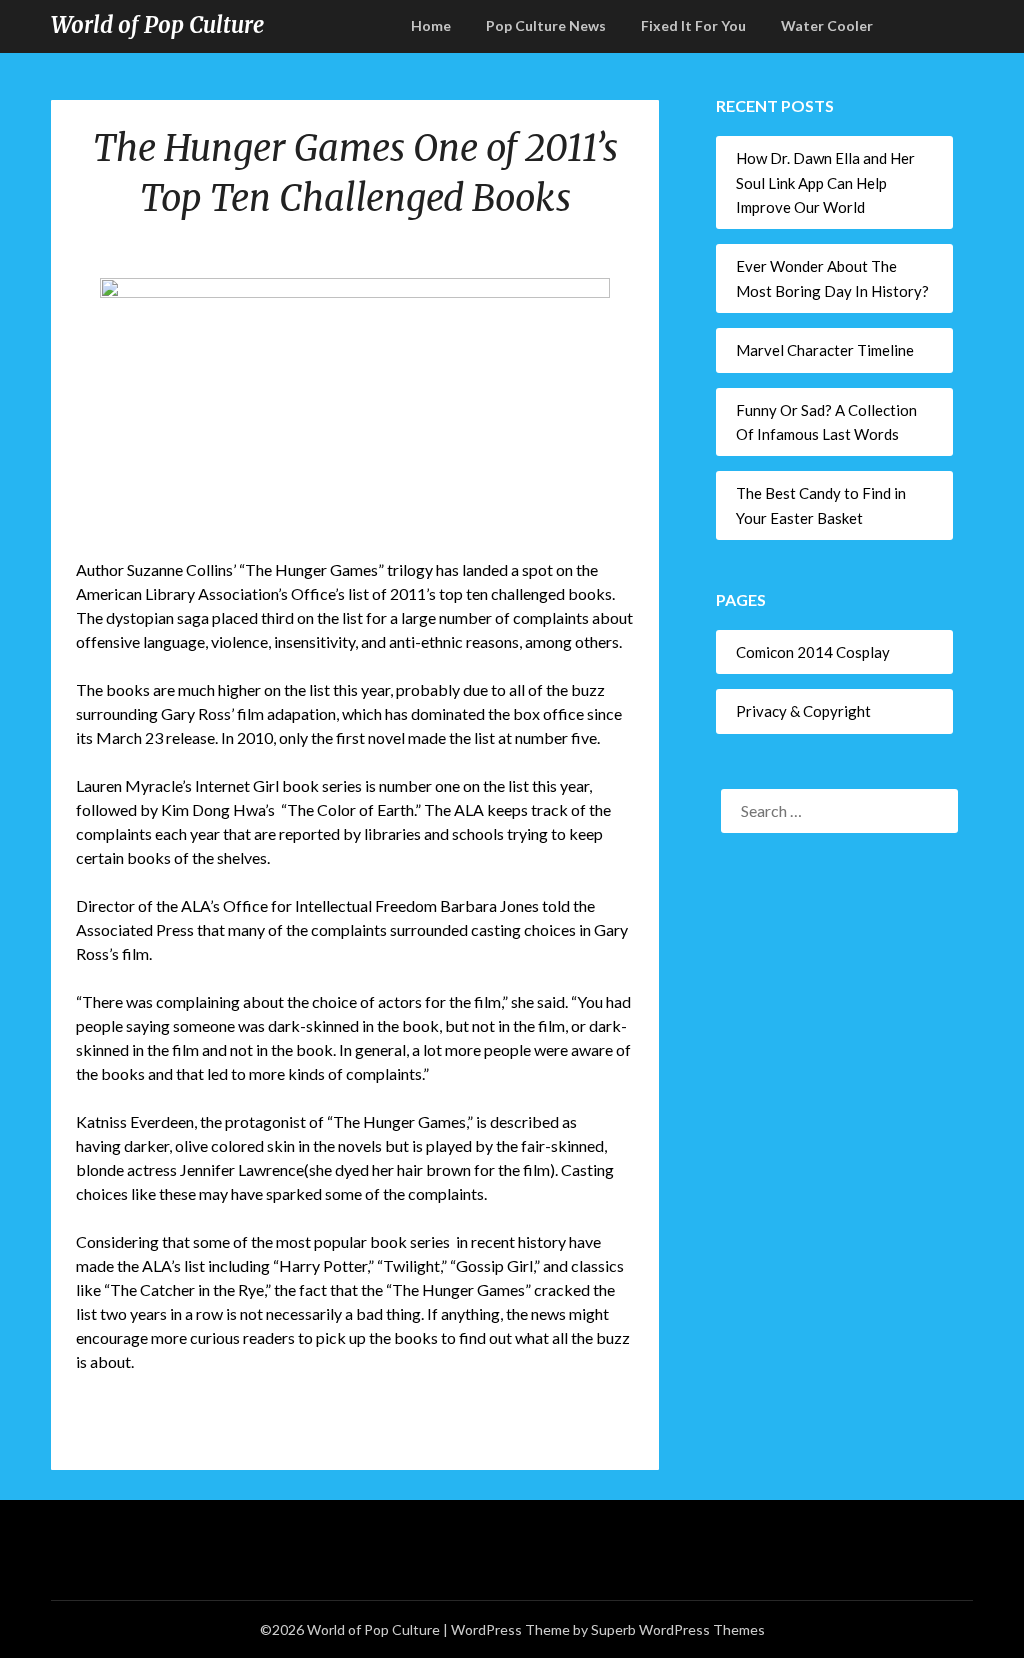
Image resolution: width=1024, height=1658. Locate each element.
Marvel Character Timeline (825, 350)
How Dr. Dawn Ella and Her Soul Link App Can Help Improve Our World (825, 182)
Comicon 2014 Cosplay (813, 652)
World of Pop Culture (157, 25)
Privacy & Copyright (803, 711)
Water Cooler (827, 25)
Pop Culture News (546, 25)
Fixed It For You (693, 25)
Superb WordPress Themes (678, 1629)
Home (431, 25)
